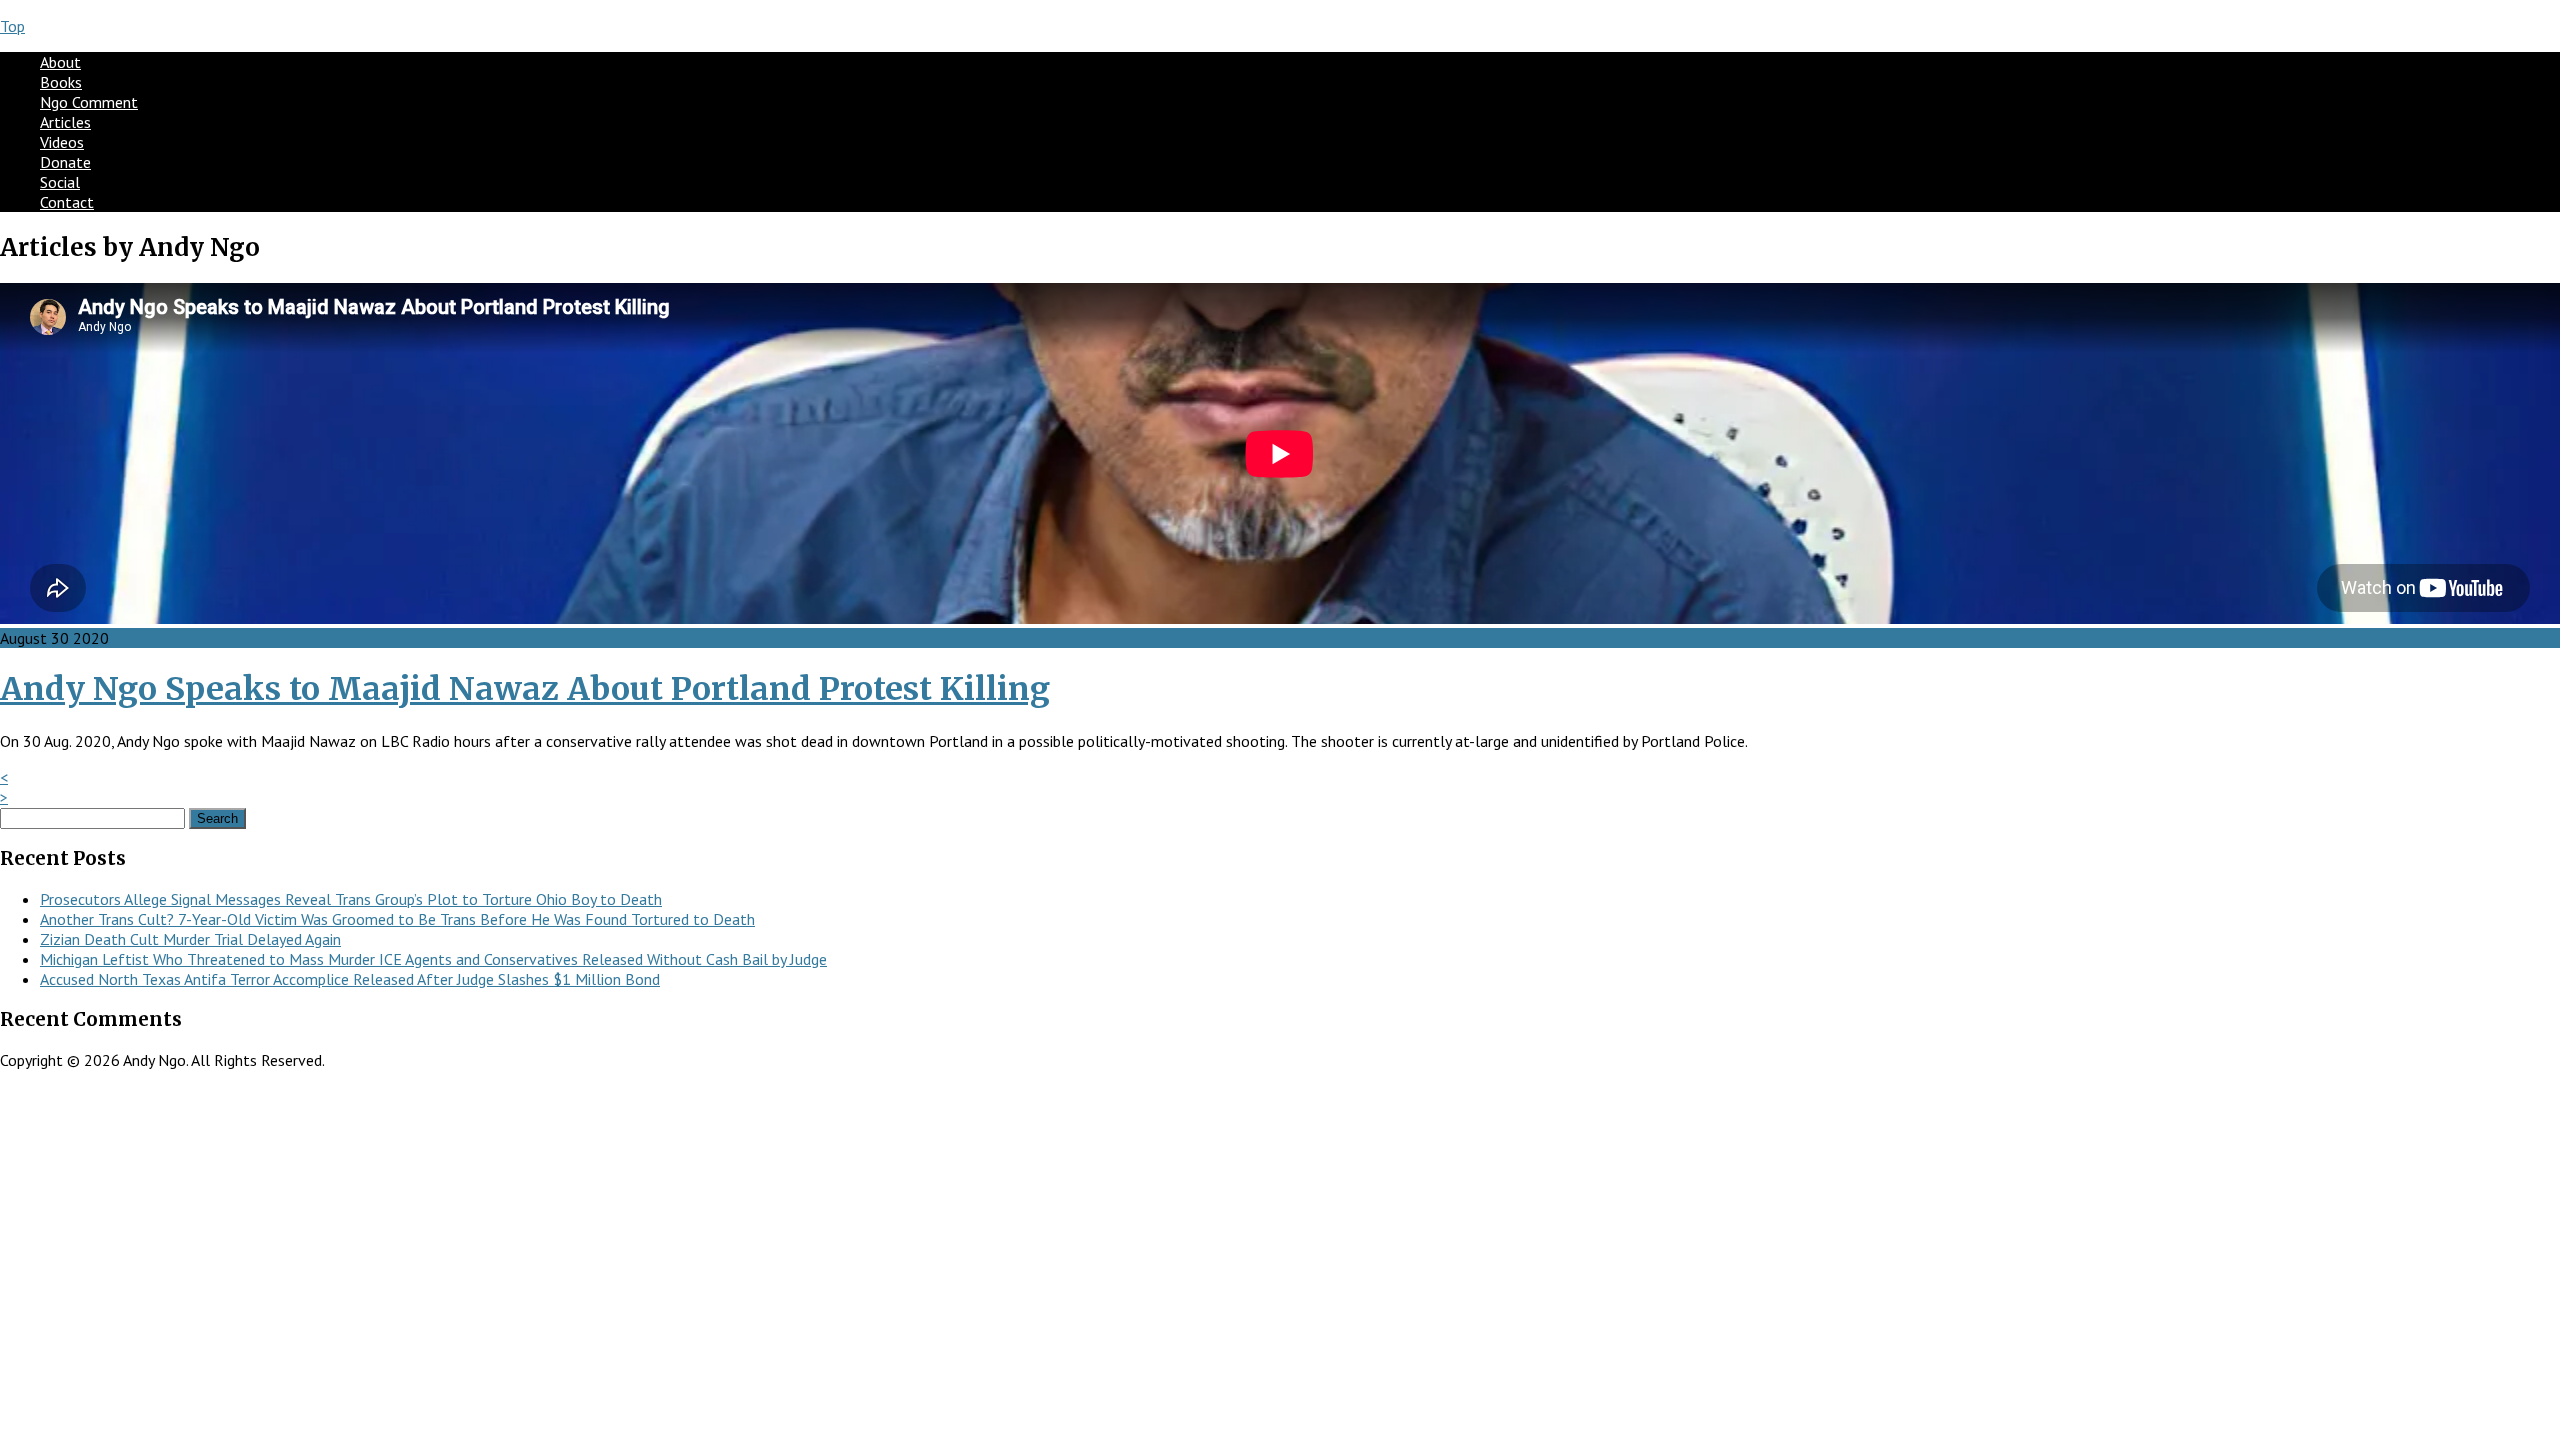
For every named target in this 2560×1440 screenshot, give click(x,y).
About (60, 62)
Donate (65, 162)
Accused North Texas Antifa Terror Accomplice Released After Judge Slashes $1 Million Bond (350, 979)
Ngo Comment (89, 102)
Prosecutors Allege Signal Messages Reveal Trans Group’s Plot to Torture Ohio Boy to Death (351, 899)
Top (12, 26)
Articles (65, 122)
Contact (67, 202)
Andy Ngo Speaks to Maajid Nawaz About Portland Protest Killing (525, 689)
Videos (62, 142)
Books (61, 82)
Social (60, 182)
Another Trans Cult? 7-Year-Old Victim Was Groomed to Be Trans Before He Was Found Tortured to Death (397, 919)
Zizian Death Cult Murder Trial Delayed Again (190, 939)
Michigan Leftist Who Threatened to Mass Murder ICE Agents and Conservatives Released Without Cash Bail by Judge (433, 959)
